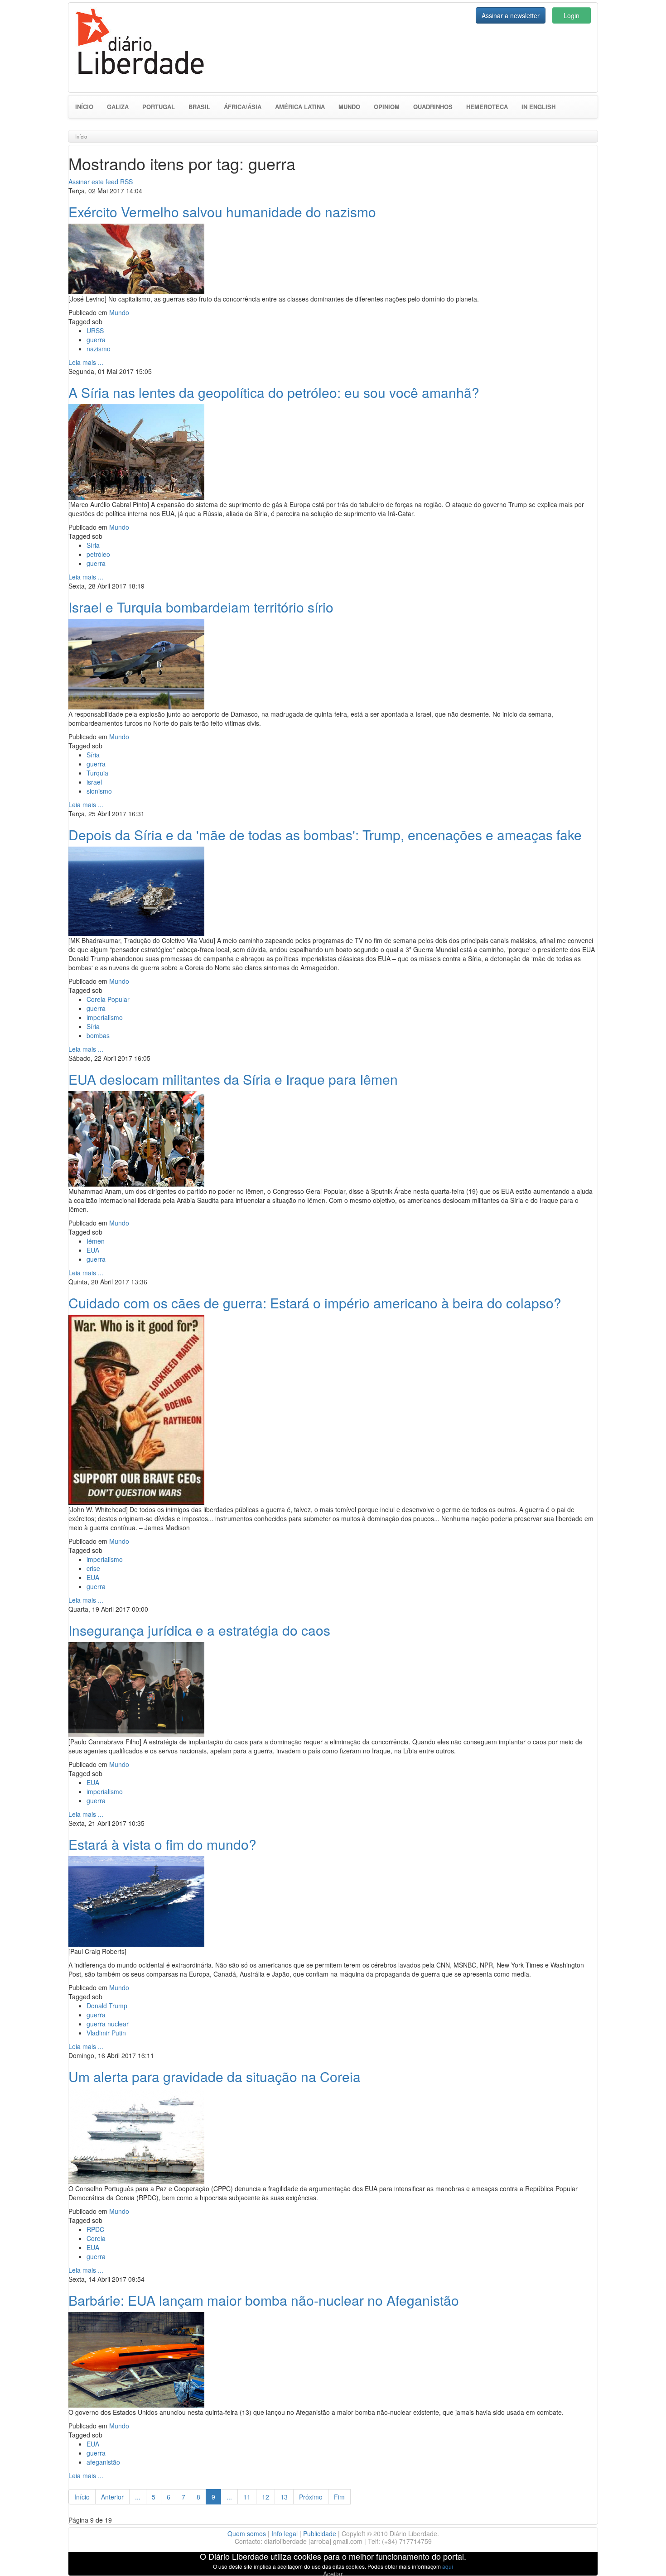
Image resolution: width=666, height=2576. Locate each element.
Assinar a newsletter (511, 15)
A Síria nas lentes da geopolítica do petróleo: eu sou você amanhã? (274, 392)
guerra (96, 340)
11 (247, 2497)
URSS (95, 330)
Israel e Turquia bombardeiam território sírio (201, 607)
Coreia (96, 2238)
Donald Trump (107, 2006)
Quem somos (247, 2533)
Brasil (199, 107)
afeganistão (103, 2462)
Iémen (96, 1241)
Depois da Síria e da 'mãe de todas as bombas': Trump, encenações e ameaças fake (325, 835)
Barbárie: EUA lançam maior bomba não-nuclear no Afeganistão (264, 2300)
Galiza (118, 107)
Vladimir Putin (106, 2033)
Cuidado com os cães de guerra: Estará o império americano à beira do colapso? (315, 1303)
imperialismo (105, 1017)
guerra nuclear (108, 2024)
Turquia (97, 773)
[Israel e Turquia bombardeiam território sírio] (136, 663)
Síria (93, 545)
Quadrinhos (433, 107)
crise (93, 1568)
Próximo (311, 2497)
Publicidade (320, 2533)
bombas (98, 1035)
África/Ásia (243, 107)
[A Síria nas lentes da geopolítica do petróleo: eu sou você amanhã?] (136, 451)
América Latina (300, 107)
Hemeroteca (487, 107)
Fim (339, 2497)
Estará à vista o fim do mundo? (162, 1844)
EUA (93, 1250)
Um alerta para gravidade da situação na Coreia (215, 2076)
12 (265, 2497)
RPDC (95, 2229)
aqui (448, 2566)
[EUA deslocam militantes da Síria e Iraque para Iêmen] (136, 1138)
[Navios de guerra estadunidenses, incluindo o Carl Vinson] (136, 890)
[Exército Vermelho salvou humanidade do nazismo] (136, 258)
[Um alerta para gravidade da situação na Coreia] (136, 2135)
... (138, 2497)
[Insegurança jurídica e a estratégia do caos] (136, 1688)
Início (84, 107)
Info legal (285, 2533)
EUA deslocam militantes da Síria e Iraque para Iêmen (233, 1079)
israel (94, 782)
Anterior (112, 2497)
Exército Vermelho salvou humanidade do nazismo (222, 212)
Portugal (159, 107)
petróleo (98, 554)
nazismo (99, 349)
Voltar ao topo (639, 2557)
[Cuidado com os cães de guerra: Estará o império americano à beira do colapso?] (136, 1408)
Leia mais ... (86, 362)
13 (284, 2497)
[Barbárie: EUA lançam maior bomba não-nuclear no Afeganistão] (136, 2359)
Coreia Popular (108, 999)
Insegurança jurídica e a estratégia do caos (199, 1630)
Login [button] (572, 15)
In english (538, 107)
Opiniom (387, 107)
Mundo (349, 107)
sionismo (99, 791)
